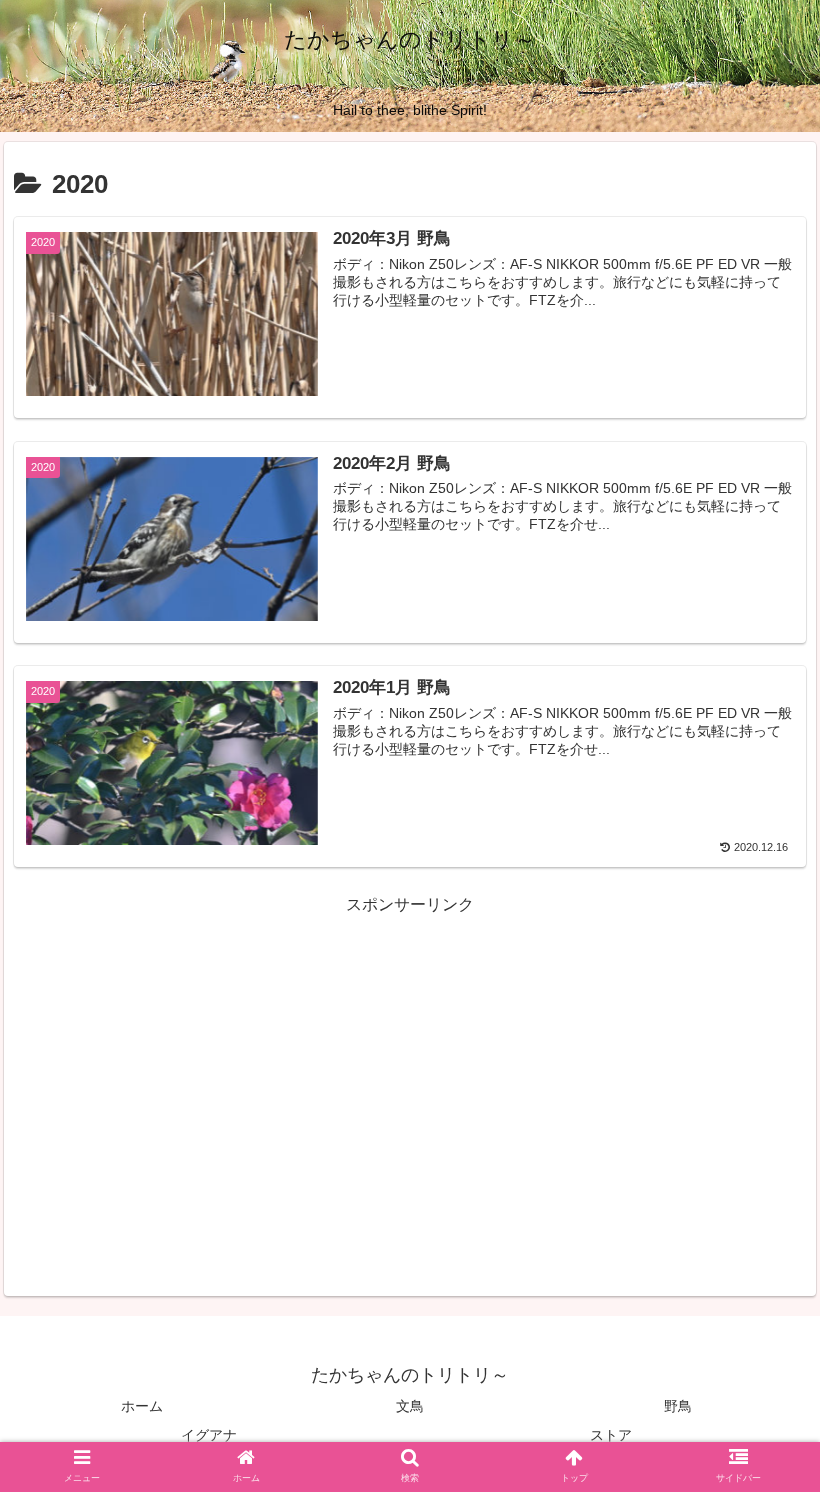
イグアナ (209, 1435)
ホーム (142, 1406)
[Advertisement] (410, 1060)
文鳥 (410, 1406)
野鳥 (678, 1406)
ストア (611, 1435)
